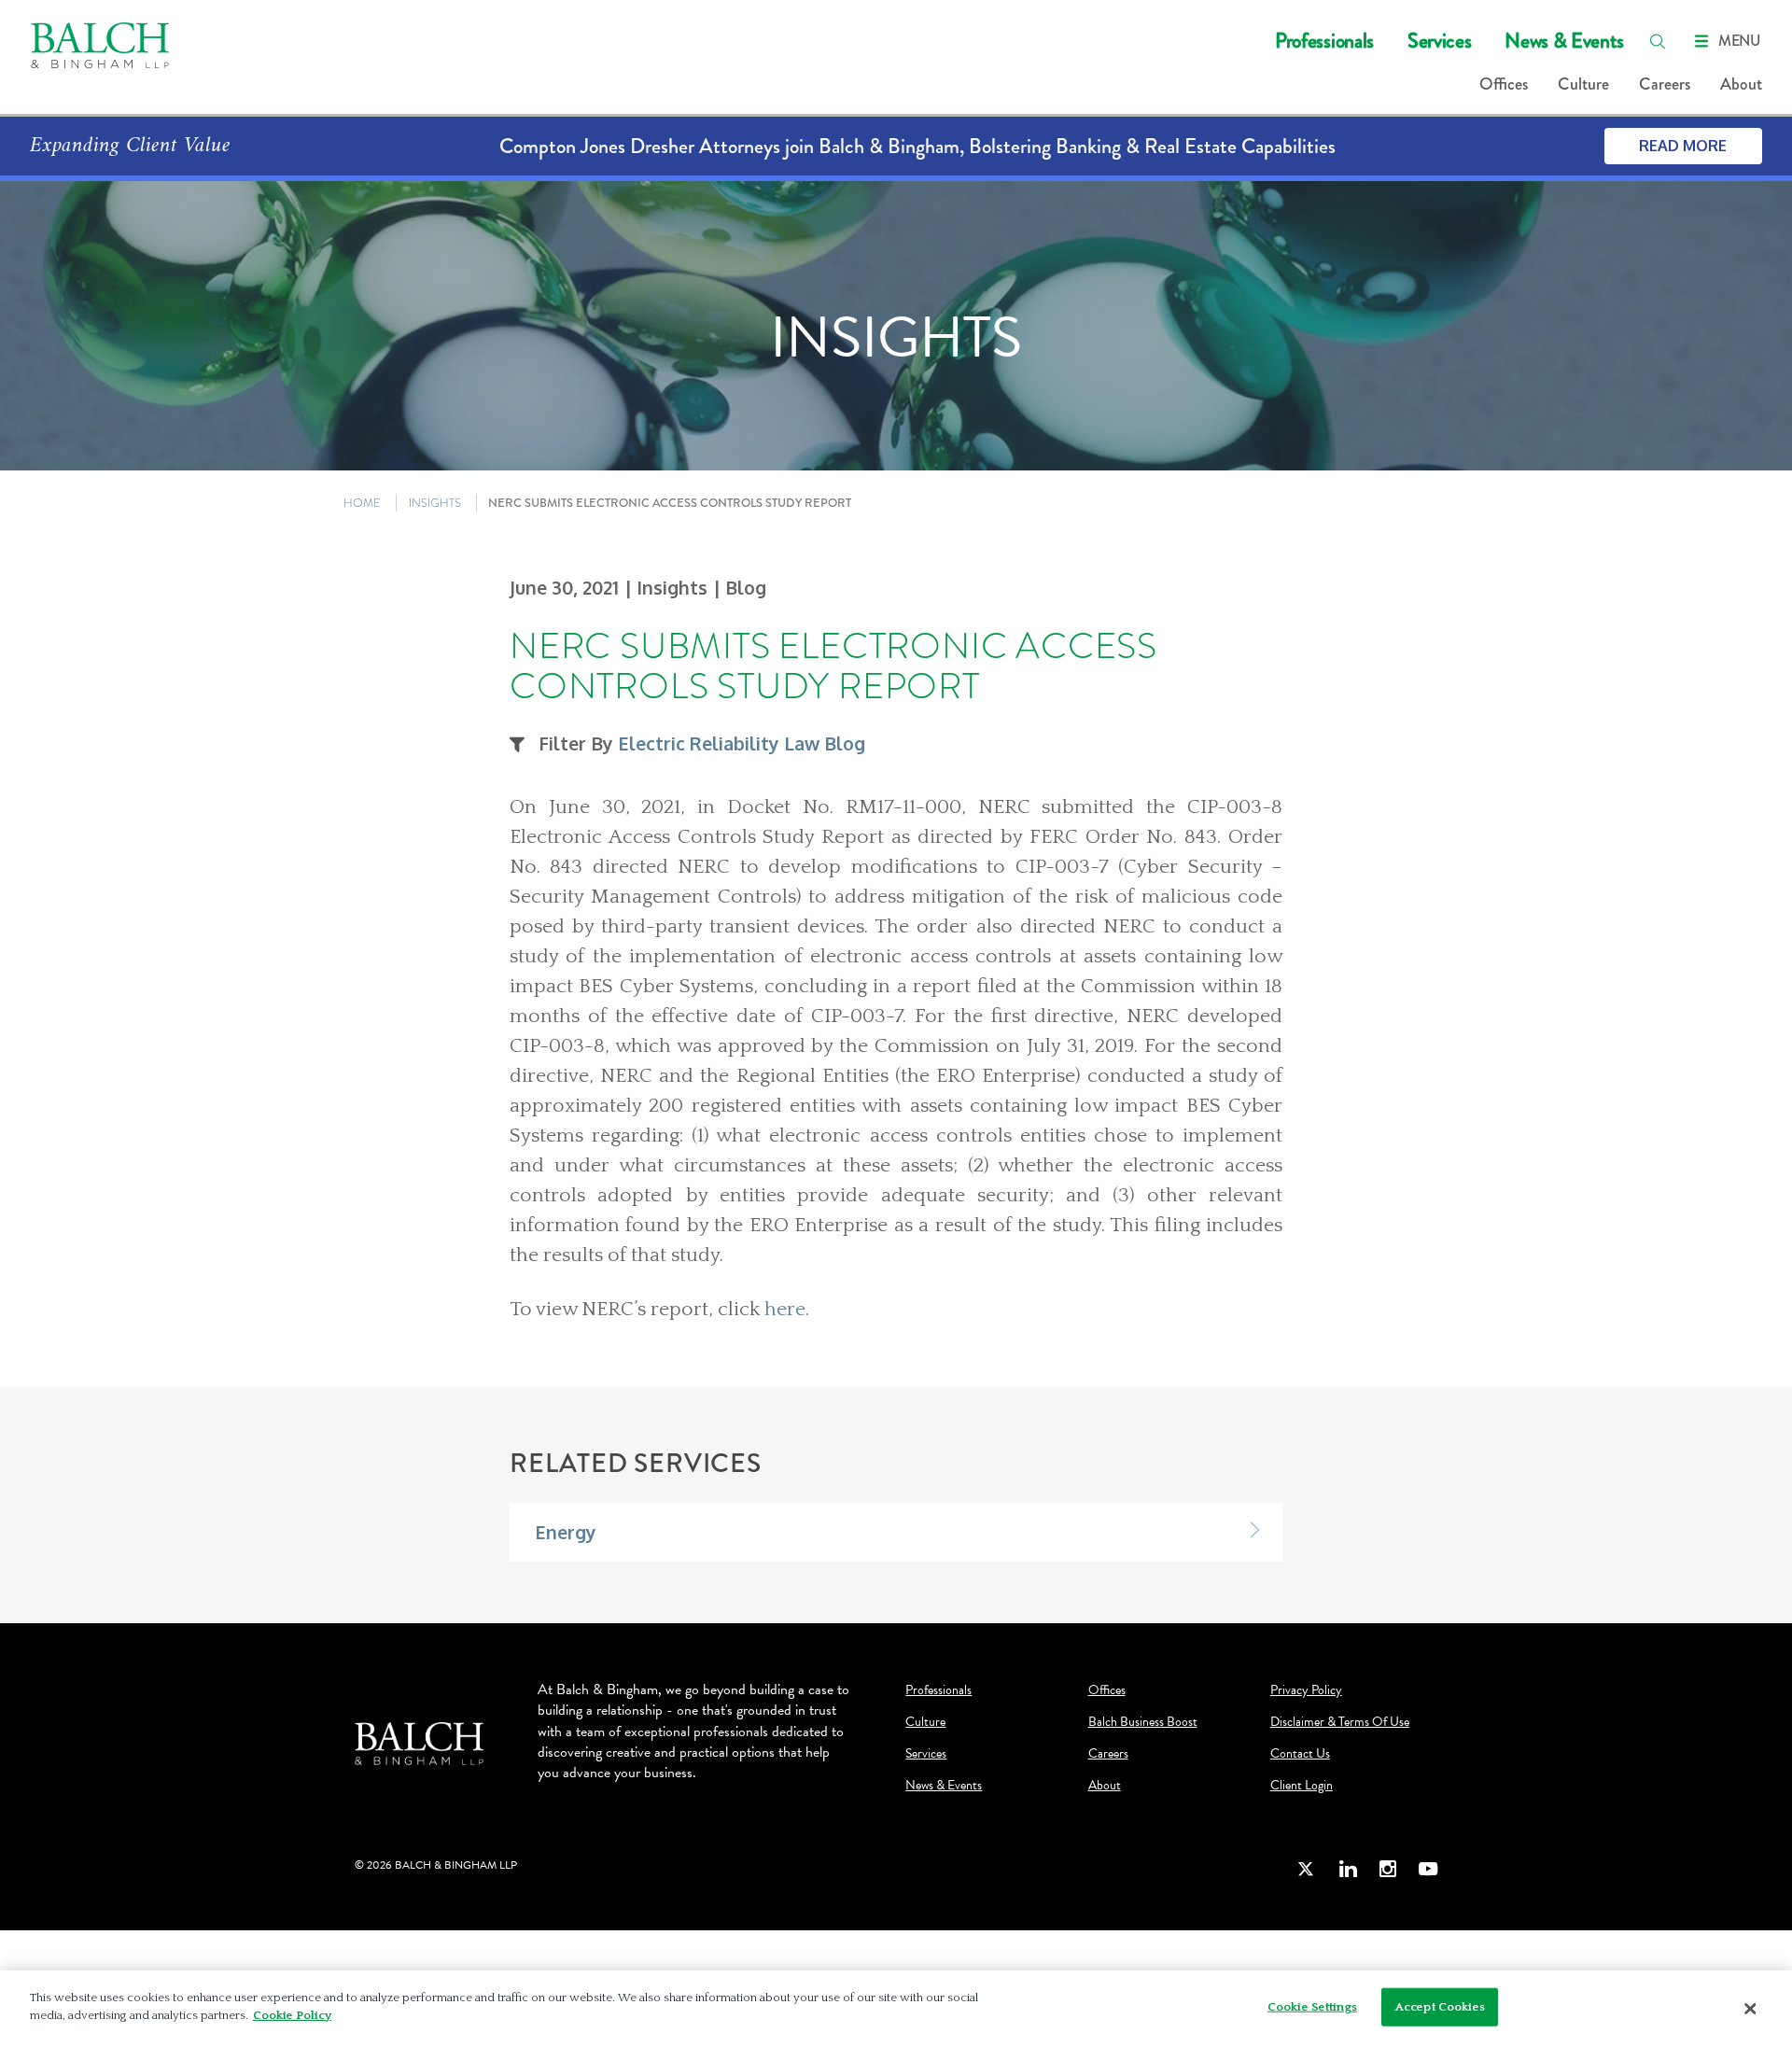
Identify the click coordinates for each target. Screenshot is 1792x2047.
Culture (1583, 84)
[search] (1658, 41)
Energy (566, 1532)
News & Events (1564, 41)
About (1741, 84)
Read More (1683, 146)
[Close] (1750, 2009)
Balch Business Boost (1143, 1722)
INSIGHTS (435, 503)
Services (1439, 41)
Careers (1665, 84)
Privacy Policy (1306, 1690)
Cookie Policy (292, 2015)
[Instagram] (1388, 1868)
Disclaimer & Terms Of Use (1340, 1722)
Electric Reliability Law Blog (742, 743)
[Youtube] (1428, 1868)
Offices (1504, 84)
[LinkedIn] (1348, 1868)
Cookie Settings (1312, 2007)
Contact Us (1300, 1754)
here (785, 1310)
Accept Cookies (1440, 2007)
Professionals (1324, 41)
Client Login (1302, 1786)
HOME (362, 503)
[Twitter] (1307, 1868)
